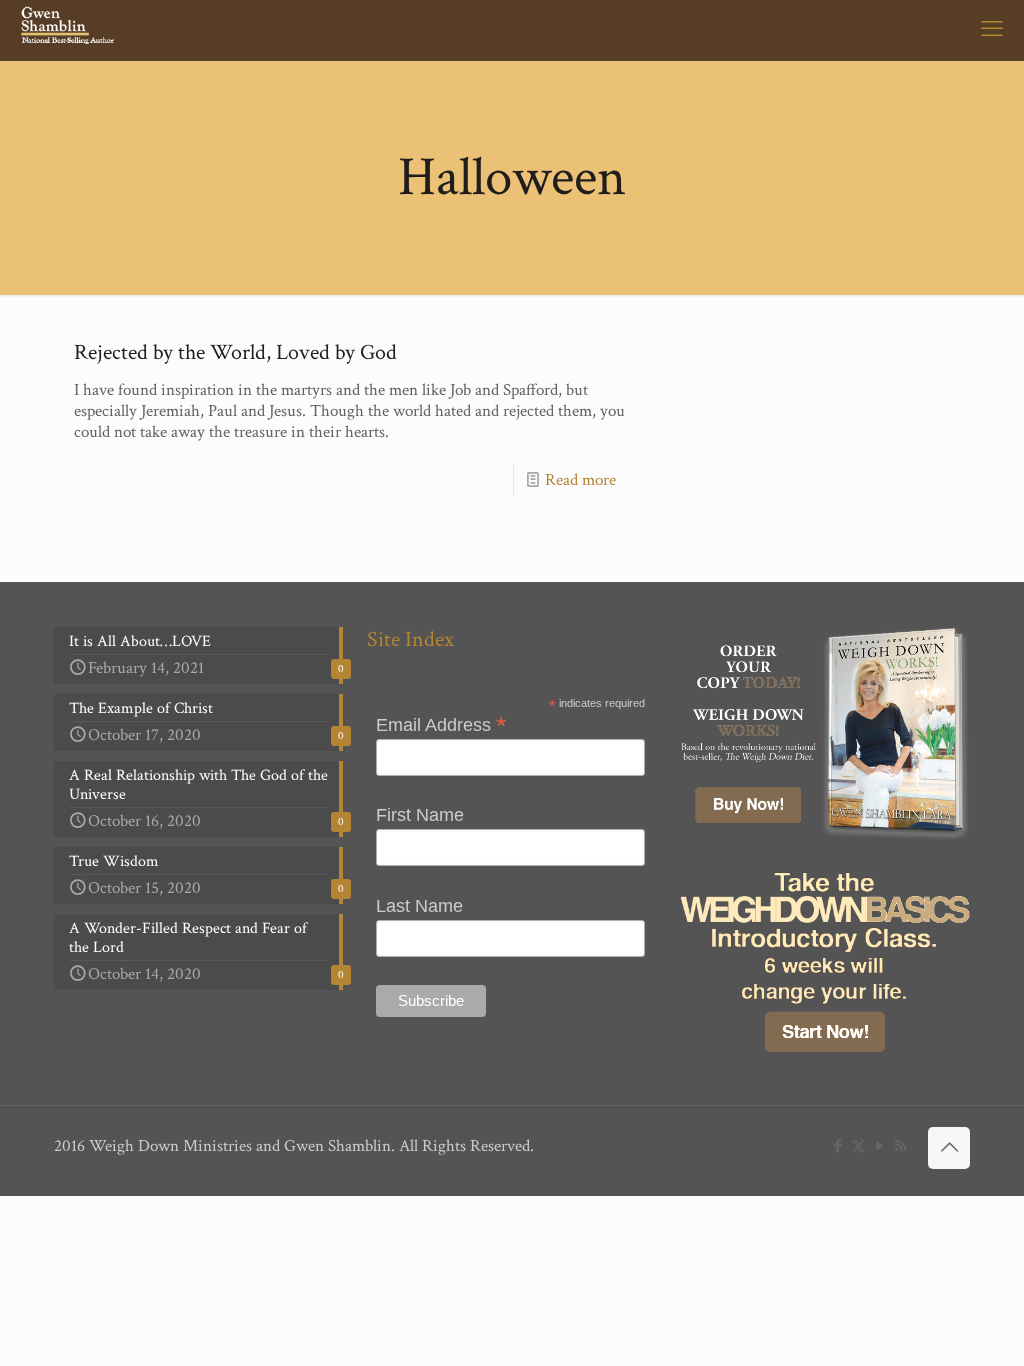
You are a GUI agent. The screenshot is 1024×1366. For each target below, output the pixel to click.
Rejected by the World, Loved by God (235, 352)
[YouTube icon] (879, 1146)
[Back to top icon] (949, 1148)
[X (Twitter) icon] (858, 1146)
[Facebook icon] (837, 1146)
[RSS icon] (900, 1146)
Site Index (410, 639)
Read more (580, 480)
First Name (420, 815)
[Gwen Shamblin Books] (69, 30)
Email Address (441, 724)
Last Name (419, 906)
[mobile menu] (992, 30)
